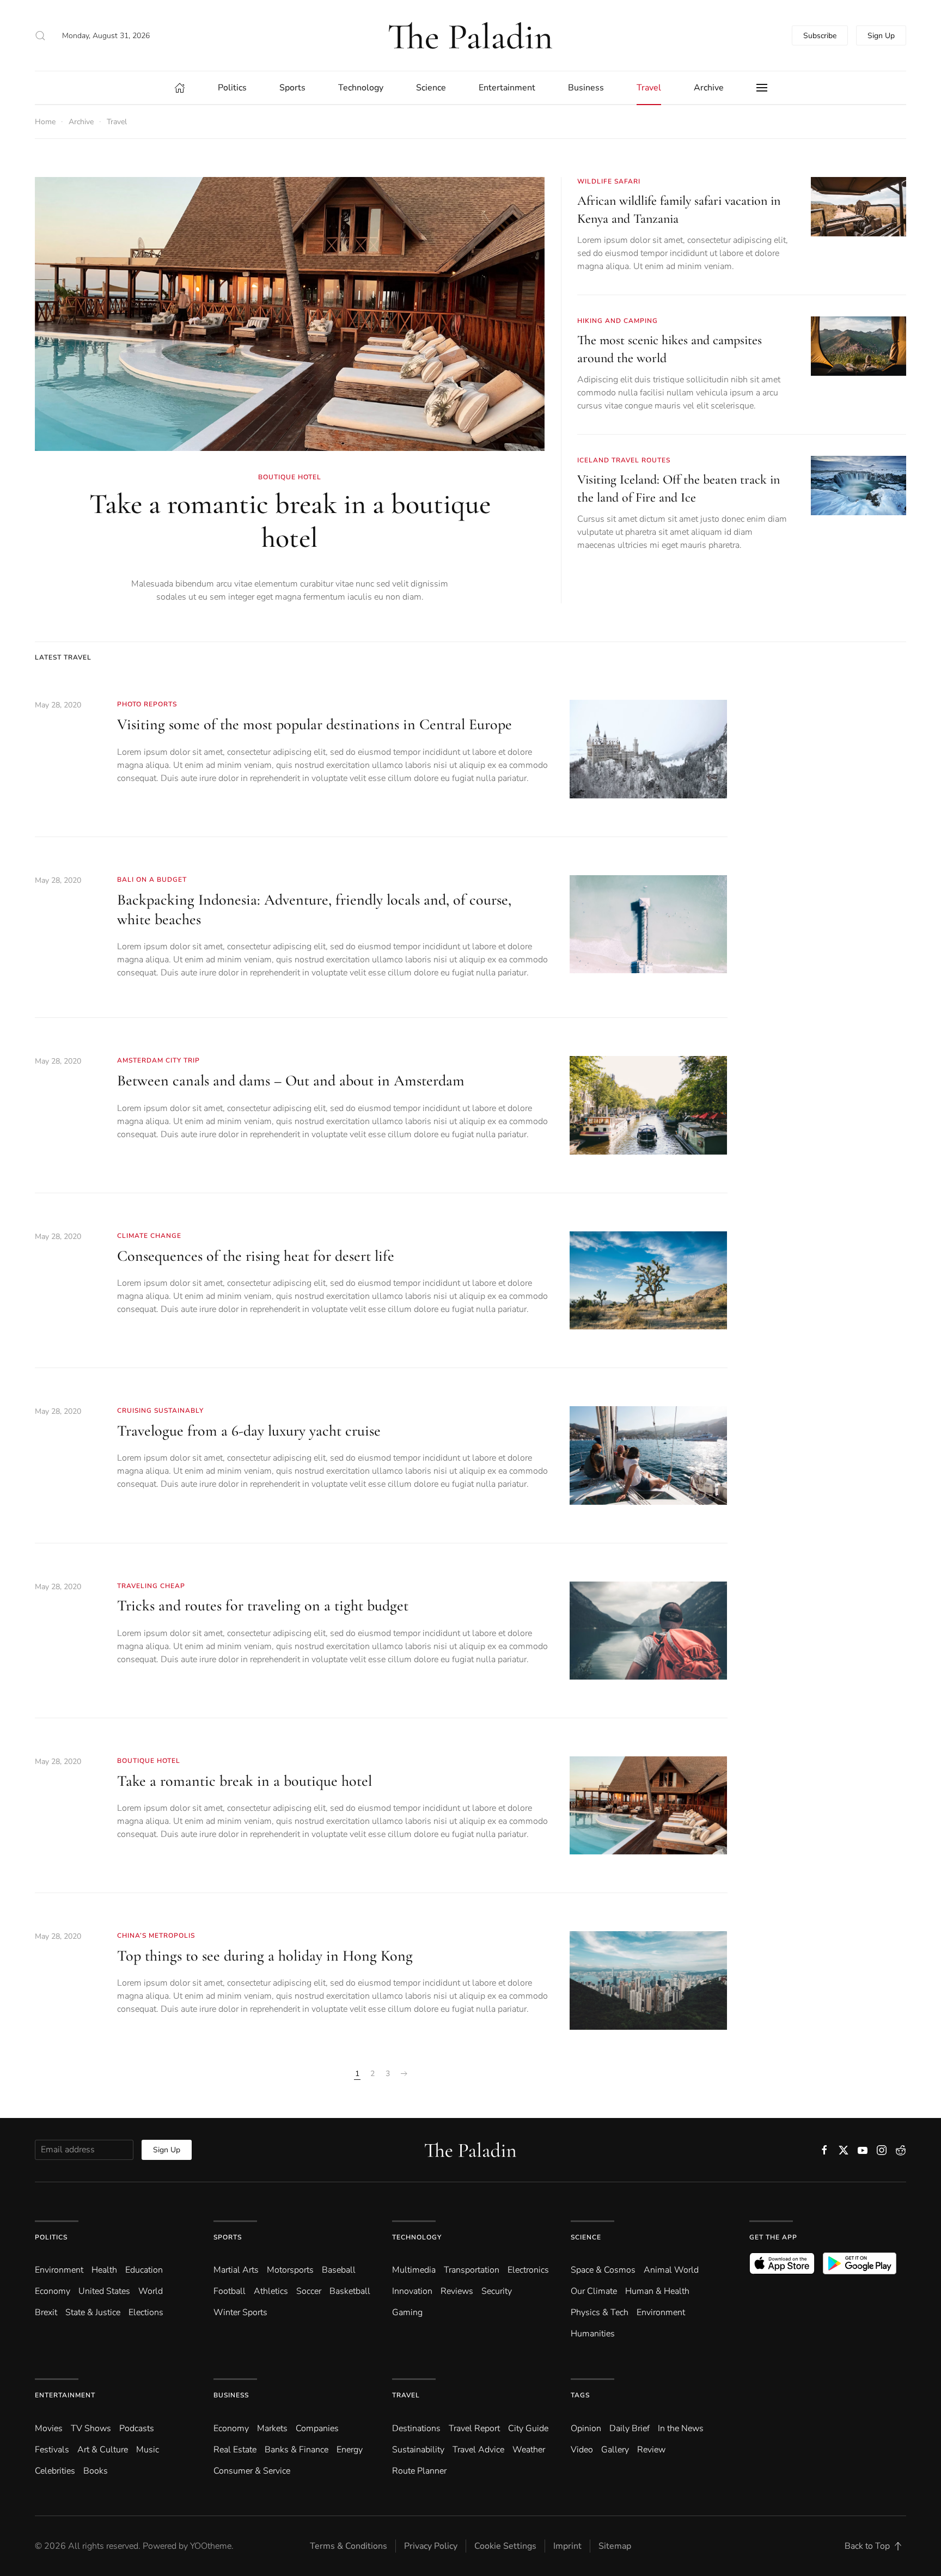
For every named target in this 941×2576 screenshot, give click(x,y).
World (151, 2291)
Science (586, 2237)
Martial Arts (236, 2270)
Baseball (339, 2270)
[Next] (404, 2074)
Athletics (271, 2291)
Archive (709, 88)
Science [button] (431, 88)
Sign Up (881, 36)
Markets (272, 2428)
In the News (681, 2428)
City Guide (528, 2428)
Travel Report (474, 2428)
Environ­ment (59, 2270)
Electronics (528, 2270)
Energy (350, 2450)
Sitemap (615, 2546)
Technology (417, 2237)
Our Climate (594, 2291)
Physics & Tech (600, 2312)
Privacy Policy (431, 2546)
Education (144, 2270)
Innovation (412, 2291)
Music (148, 2450)
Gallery (615, 2450)
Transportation (472, 2270)
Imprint (567, 2546)
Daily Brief (630, 2428)
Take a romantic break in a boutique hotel (290, 521)
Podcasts (137, 2428)
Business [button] (586, 88)
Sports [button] (292, 88)
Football (230, 2291)
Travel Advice (478, 2450)
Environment (661, 2312)
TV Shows (91, 2428)
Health (104, 2270)
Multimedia (414, 2270)
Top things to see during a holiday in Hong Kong (265, 1956)
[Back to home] (471, 35)
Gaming (407, 2312)
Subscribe (820, 36)
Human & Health (657, 2291)
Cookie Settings (505, 2546)
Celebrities (55, 2471)
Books (96, 2471)
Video (582, 2450)
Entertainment (65, 2395)
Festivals (52, 2450)
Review (651, 2450)
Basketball (350, 2291)
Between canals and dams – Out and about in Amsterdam (291, 1081)
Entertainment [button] (507, 88)
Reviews (457, 2291)
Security (497, 2291)
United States (104, 2291)
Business (231, 2395)
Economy (53, 2291)
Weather (529, 2450)
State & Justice (93, 2312)
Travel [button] (649, 88)
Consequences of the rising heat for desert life (256, 1256)
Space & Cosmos (603, 2270)
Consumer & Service (252, 2471)
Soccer (309, 2291)
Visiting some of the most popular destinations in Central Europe (314, 724)
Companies (317, 2428)
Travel (406, 2395)
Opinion (586, 2428)
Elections (146, 2312)
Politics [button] (232, 88)
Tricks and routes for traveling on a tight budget (263, 1606)
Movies (49, 2428)
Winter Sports (240, 2312)
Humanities (593, 2334)
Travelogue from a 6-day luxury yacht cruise (249, 1431)
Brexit (46, 2312)
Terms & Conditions (349, 2546)
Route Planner (419, 2471)
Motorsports (290, 2270)
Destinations (416, 2428)
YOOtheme (211, 2546)
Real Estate (235, 2450)
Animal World (671, 2270)
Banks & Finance (297, 2450)
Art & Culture (103, 2450)
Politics (51, 2237)
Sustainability (418, 2450)
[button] (40, 35)
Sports (228, 2237)
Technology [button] (361, 88)
